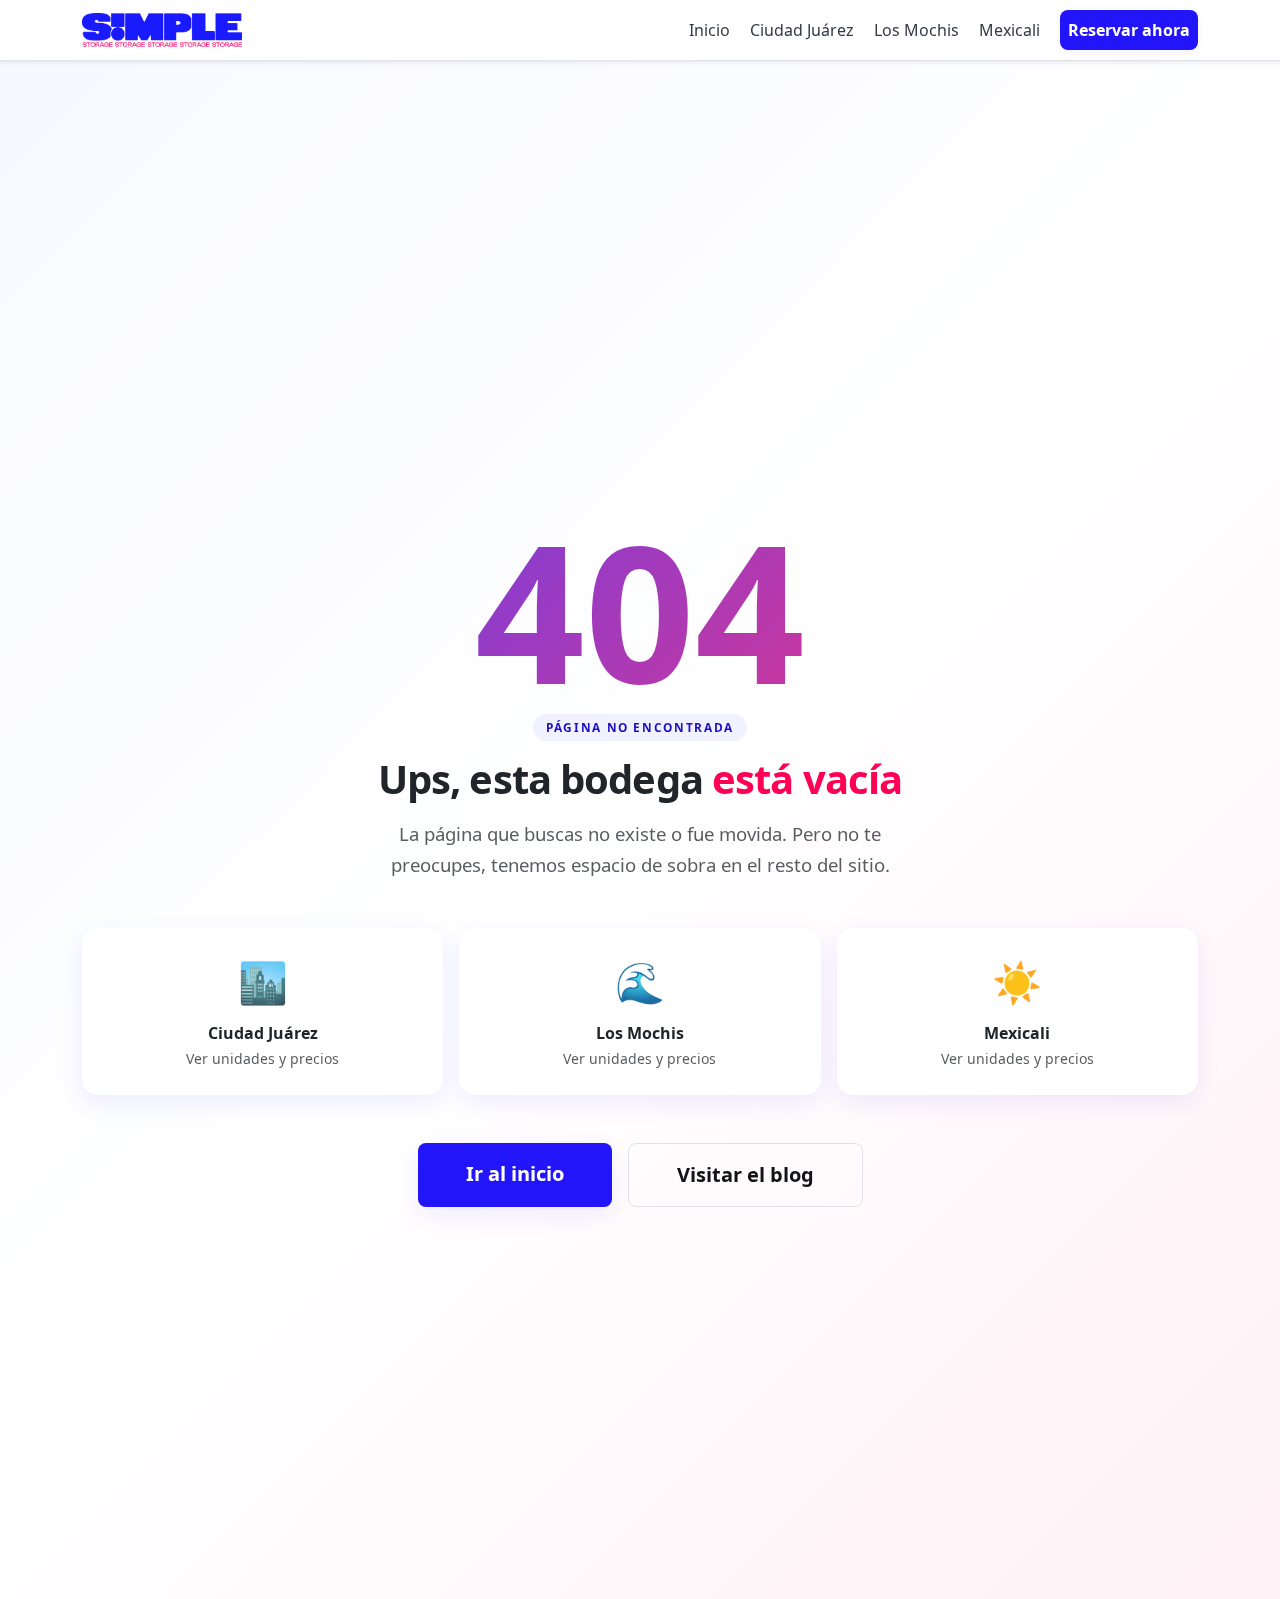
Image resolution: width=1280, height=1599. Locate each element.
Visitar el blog (745, 1174)
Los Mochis (916, 30)
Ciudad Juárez (802, 30)
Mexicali (1009, 30)
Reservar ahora (1129, 30)
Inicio (709, 30)
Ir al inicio (515, 1173)
